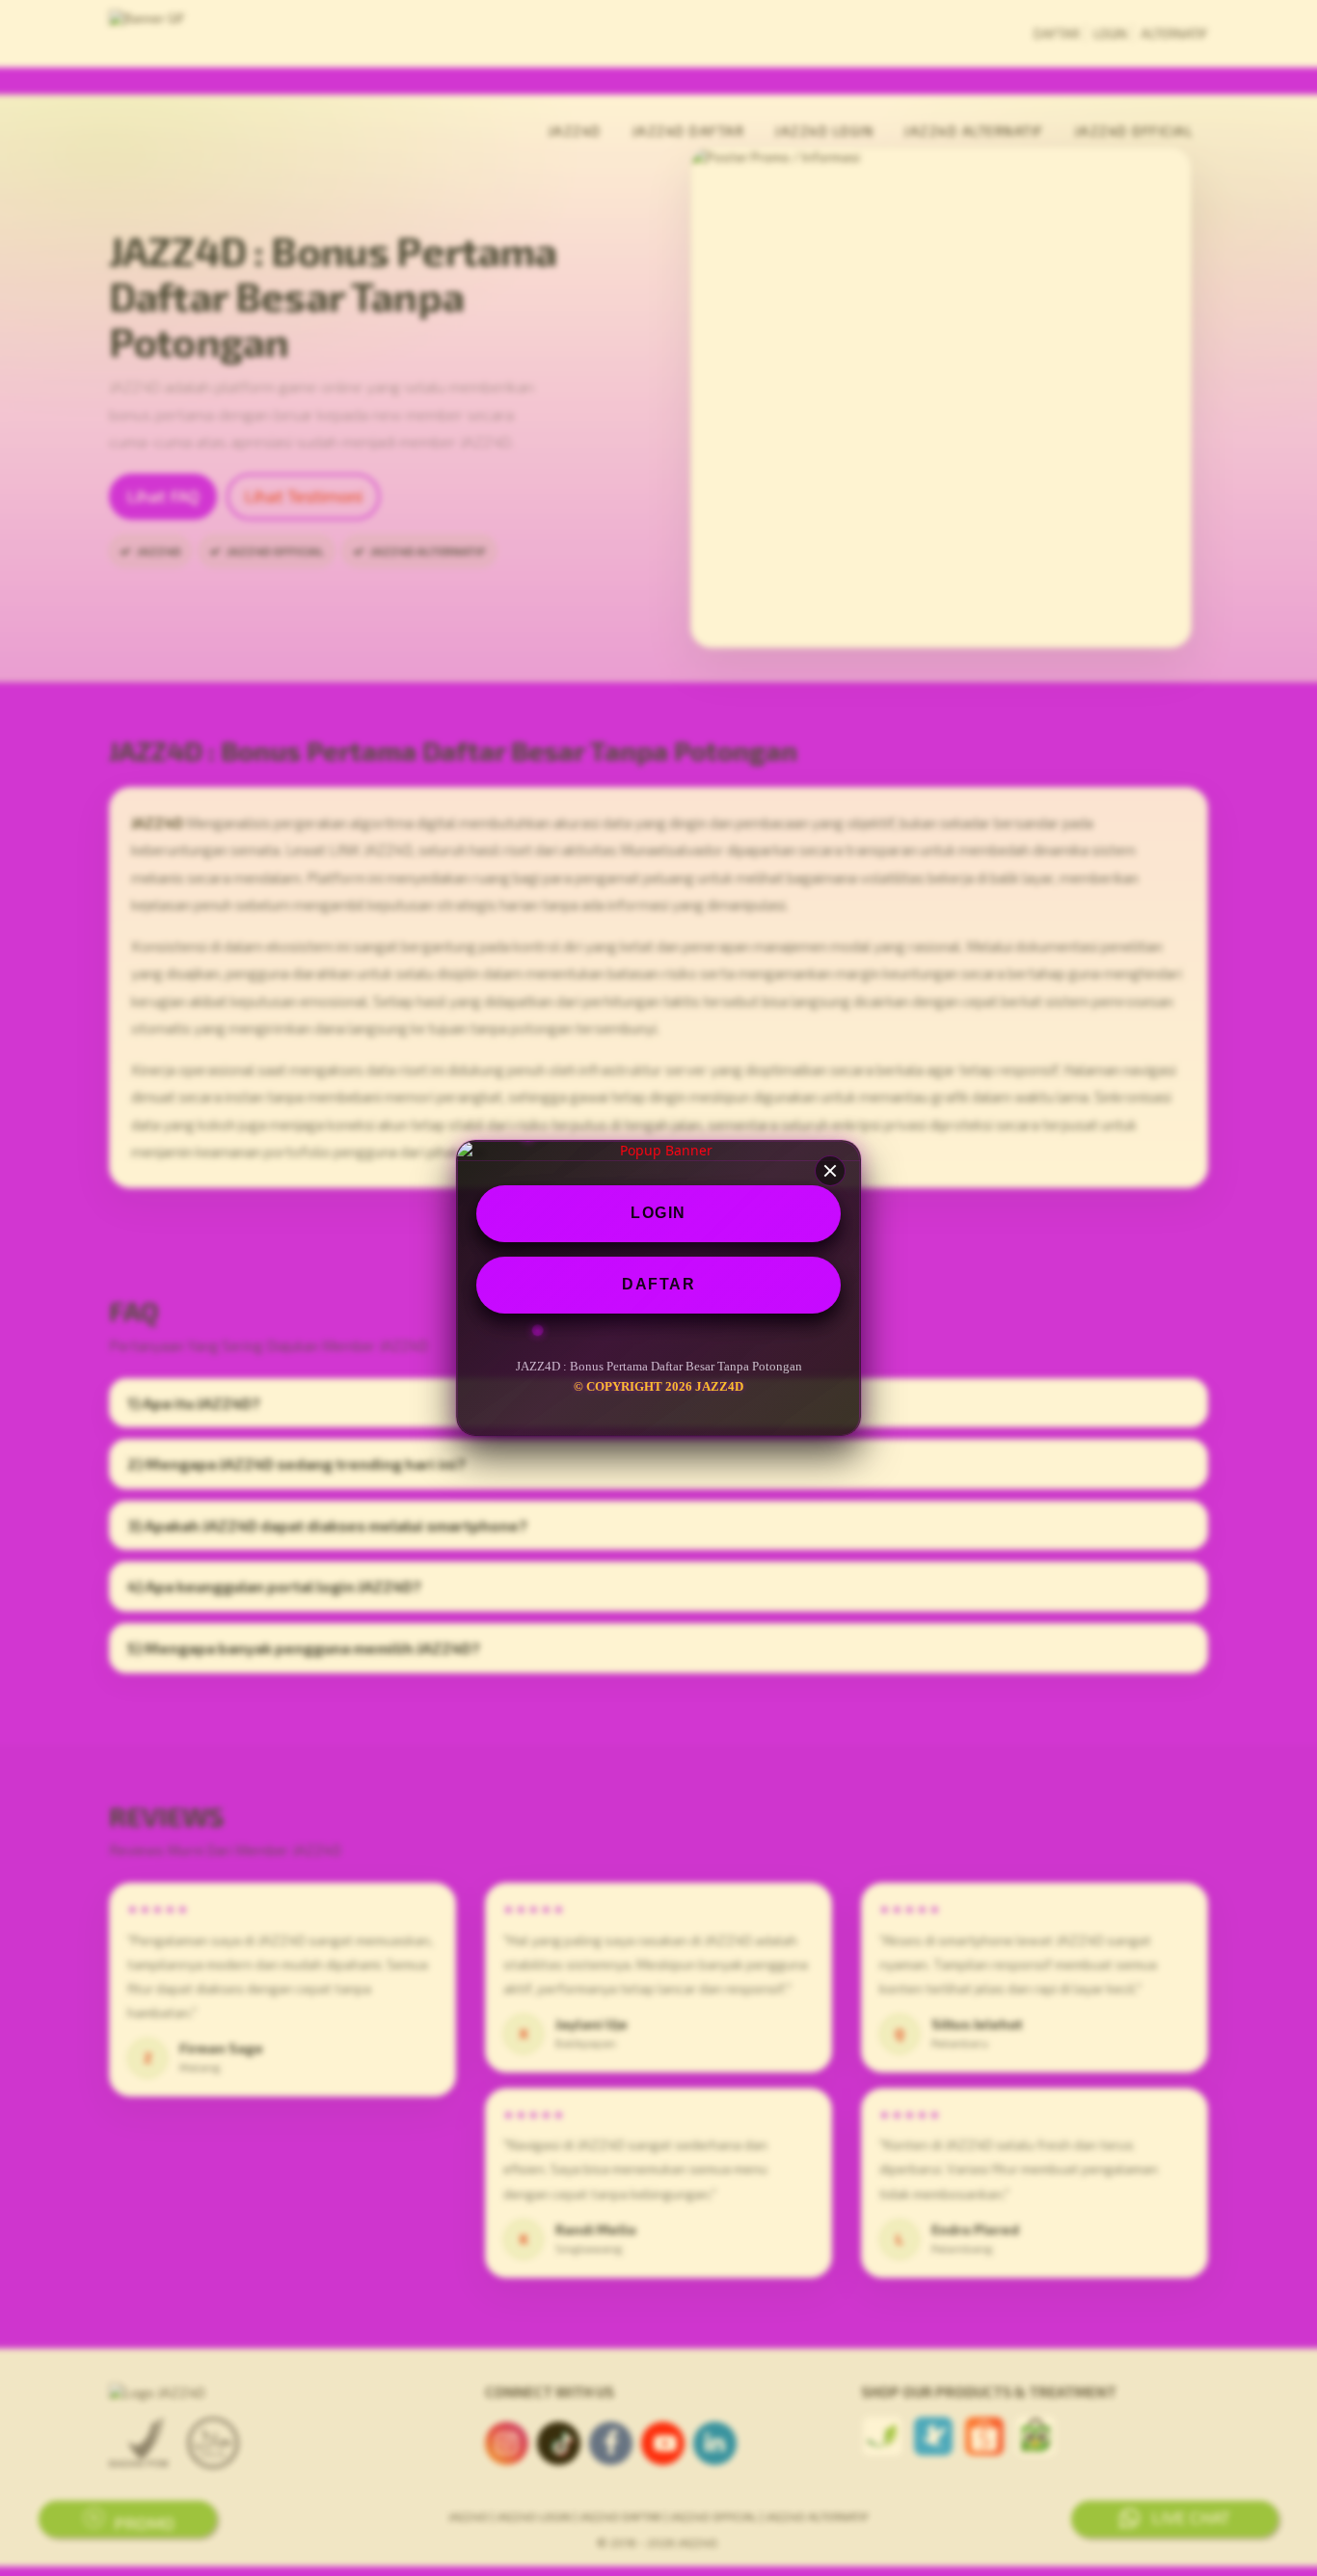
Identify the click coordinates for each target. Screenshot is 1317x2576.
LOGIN (658, 1213)
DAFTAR (658, 1284)
